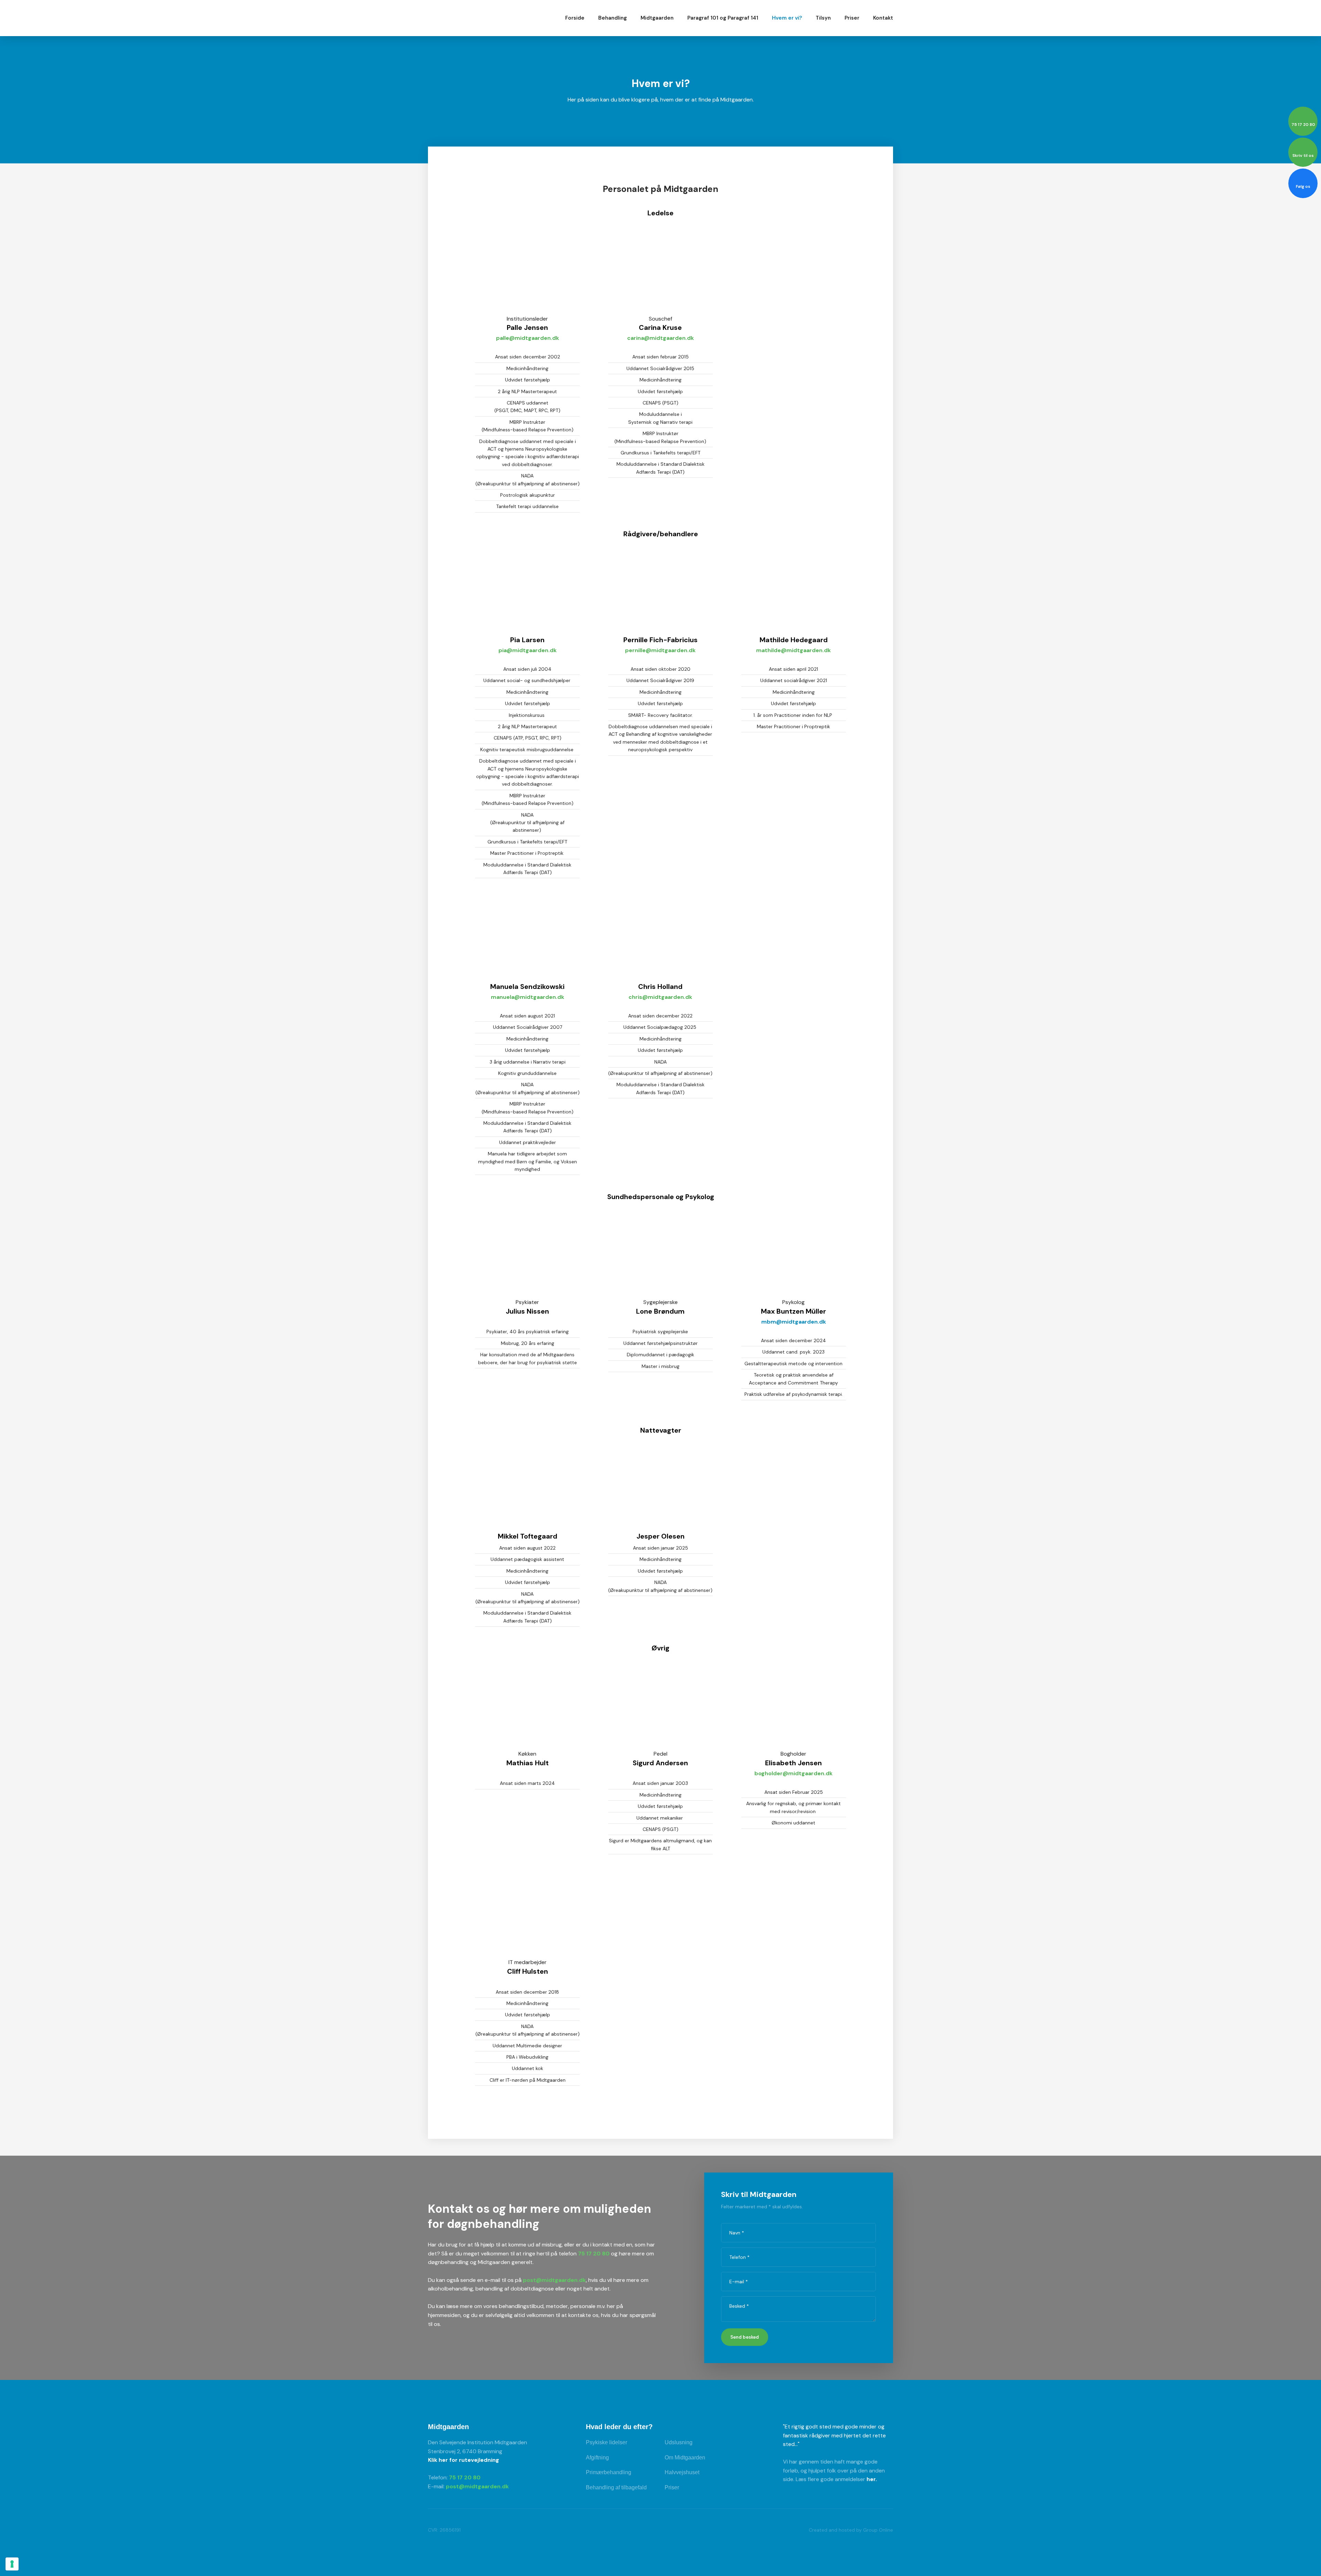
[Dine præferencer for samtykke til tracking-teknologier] (12, 2564)
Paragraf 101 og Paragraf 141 (723, 18)
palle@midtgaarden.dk (528, 338)
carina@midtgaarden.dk (660, 338)
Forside (575, 18)
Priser (852, 18)
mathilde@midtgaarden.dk (793, 650)
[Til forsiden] (471, 18)
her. (872, 2479)
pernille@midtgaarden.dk (660, 650)
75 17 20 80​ (465, 2477)
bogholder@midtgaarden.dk (793, 1773)
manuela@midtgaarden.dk (528, 997)
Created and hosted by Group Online (851, 2530)
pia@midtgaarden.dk (528, 650)
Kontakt (883, 18)
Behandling (613, 18)
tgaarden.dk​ (675, 997)
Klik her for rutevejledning (464, 2460)
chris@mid (643, 997)
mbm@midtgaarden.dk (794, 1322)
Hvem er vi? (787, 18)
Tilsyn (823, 18)
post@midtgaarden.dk (554, 2280)
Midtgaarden (657, 18)
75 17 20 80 (594, 2254)
